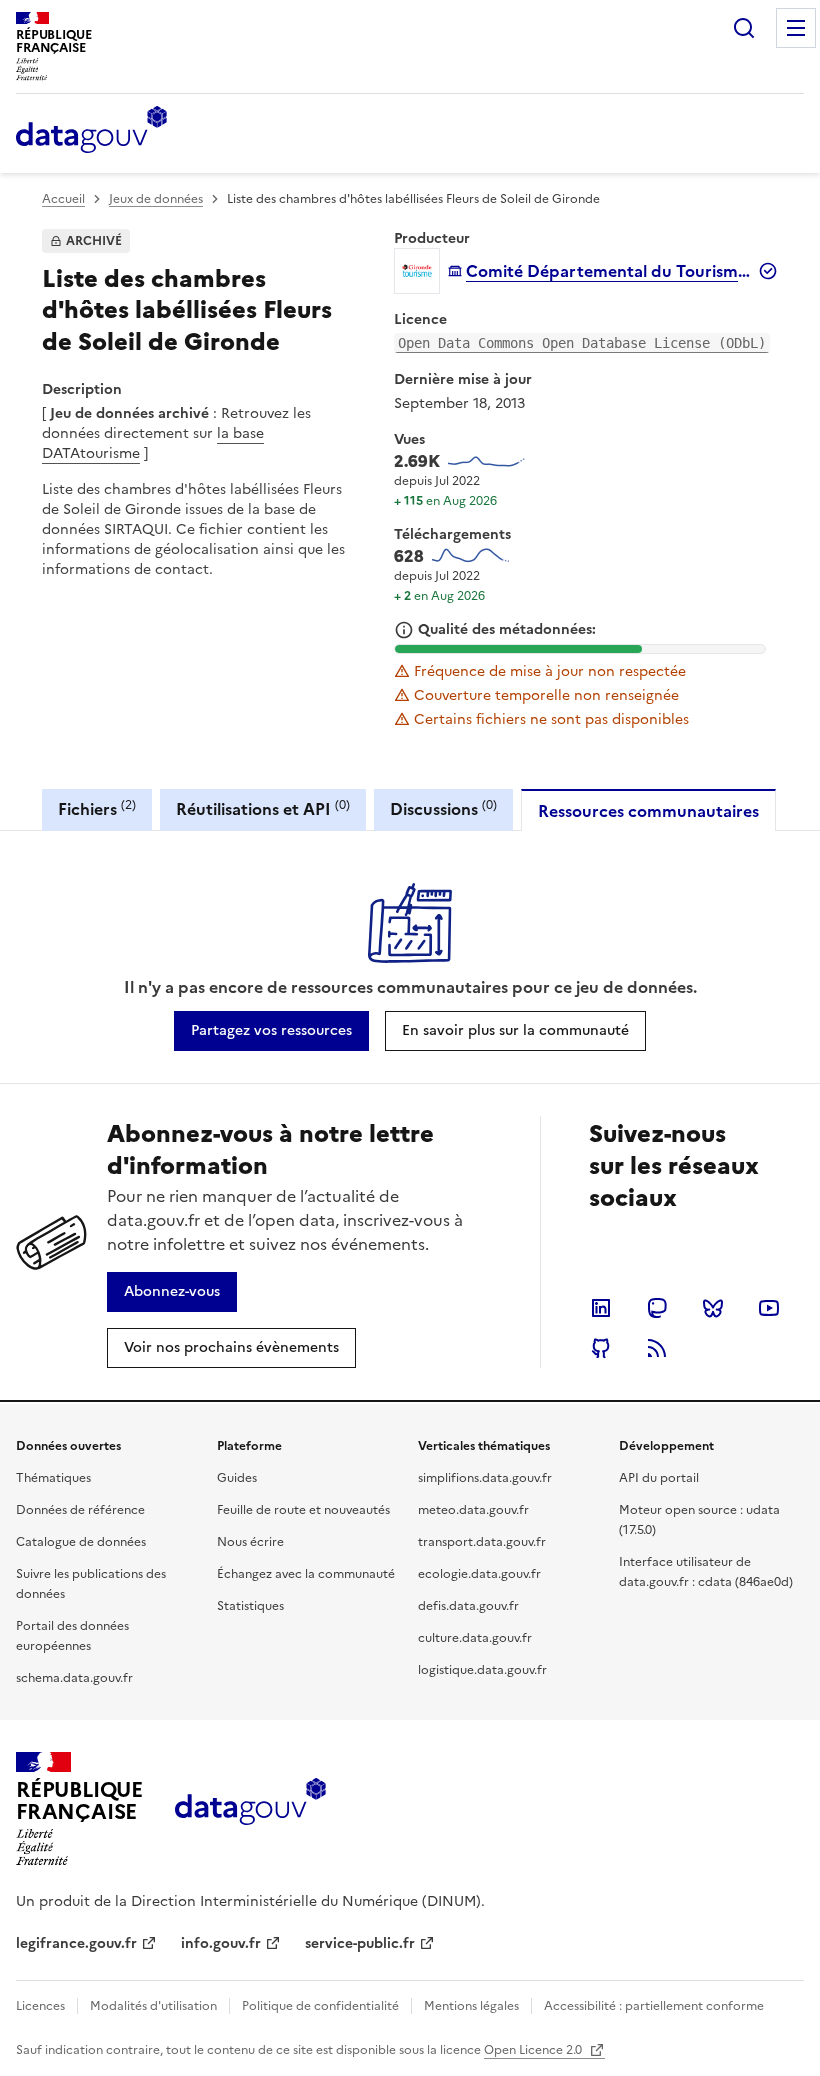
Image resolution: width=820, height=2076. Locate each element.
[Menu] (796, 28)
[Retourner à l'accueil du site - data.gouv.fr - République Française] (250, 1809)
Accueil (63, 199)
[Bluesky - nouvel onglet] (713, 1308)
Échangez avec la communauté (306, 1574)
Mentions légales (471, 2006)
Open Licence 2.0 (534, 2050)
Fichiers (97, 808)
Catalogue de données (81, 1542)
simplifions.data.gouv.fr (485, 1478)
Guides (237, 1478)
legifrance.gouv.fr (76, 1943)
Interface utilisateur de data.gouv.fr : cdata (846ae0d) (706, 1572)
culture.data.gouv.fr (475, 1638)
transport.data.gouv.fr (482, 1542)
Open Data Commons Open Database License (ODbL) (582, 343)
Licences (40, 2006)
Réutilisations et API (263, 808)
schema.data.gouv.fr (74, 1678)
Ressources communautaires (648, 811)
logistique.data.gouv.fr (482, 1670)
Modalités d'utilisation (153, 2006)
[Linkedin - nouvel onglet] (601, 1308)
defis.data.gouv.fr (468, 1606)
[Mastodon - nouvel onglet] (657, 1308)
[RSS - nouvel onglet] (657, 1348)
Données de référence (80, 1510)
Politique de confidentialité (320, 2006)
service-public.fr (360, 1943)
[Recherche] (744, 28)
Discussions (443, 808)
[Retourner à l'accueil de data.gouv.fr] (91, 131)
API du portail (659, 1478)
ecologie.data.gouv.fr (479, 1574)
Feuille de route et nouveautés (303, 1510)
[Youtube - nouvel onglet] (769, 1308)
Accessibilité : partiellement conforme (654, 2006)
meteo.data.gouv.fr (473, 1510)
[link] (271, 1031)
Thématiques (53, 1478)
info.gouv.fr (221, 1943)
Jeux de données (156, 199)
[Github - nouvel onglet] (601, 1348)
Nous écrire (250, 1542)
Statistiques (250, 1606)
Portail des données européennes (72, 1636)
